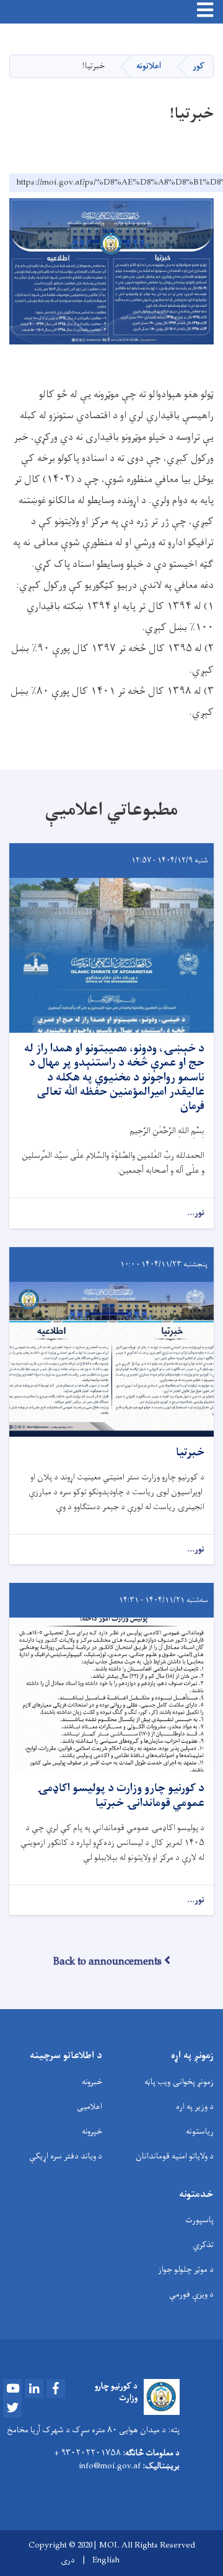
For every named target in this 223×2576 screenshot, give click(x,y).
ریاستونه (200, 2131)
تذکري (203, 2245)
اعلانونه (149, 66)
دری (68, 2561)
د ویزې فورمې (191, 2294)
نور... (196, 1213)
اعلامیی (90, 2107)
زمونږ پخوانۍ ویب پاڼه (179, 2082)
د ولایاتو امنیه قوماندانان (175, 2156)
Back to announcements (107, 1962)
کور (199, 66)
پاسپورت (199, 2220)
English (106, 2561)
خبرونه (92, 2082)
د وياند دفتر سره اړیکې (66, 2156)
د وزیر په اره (195, 2107)
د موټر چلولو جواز (186, 2270)
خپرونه (92, 2131)
